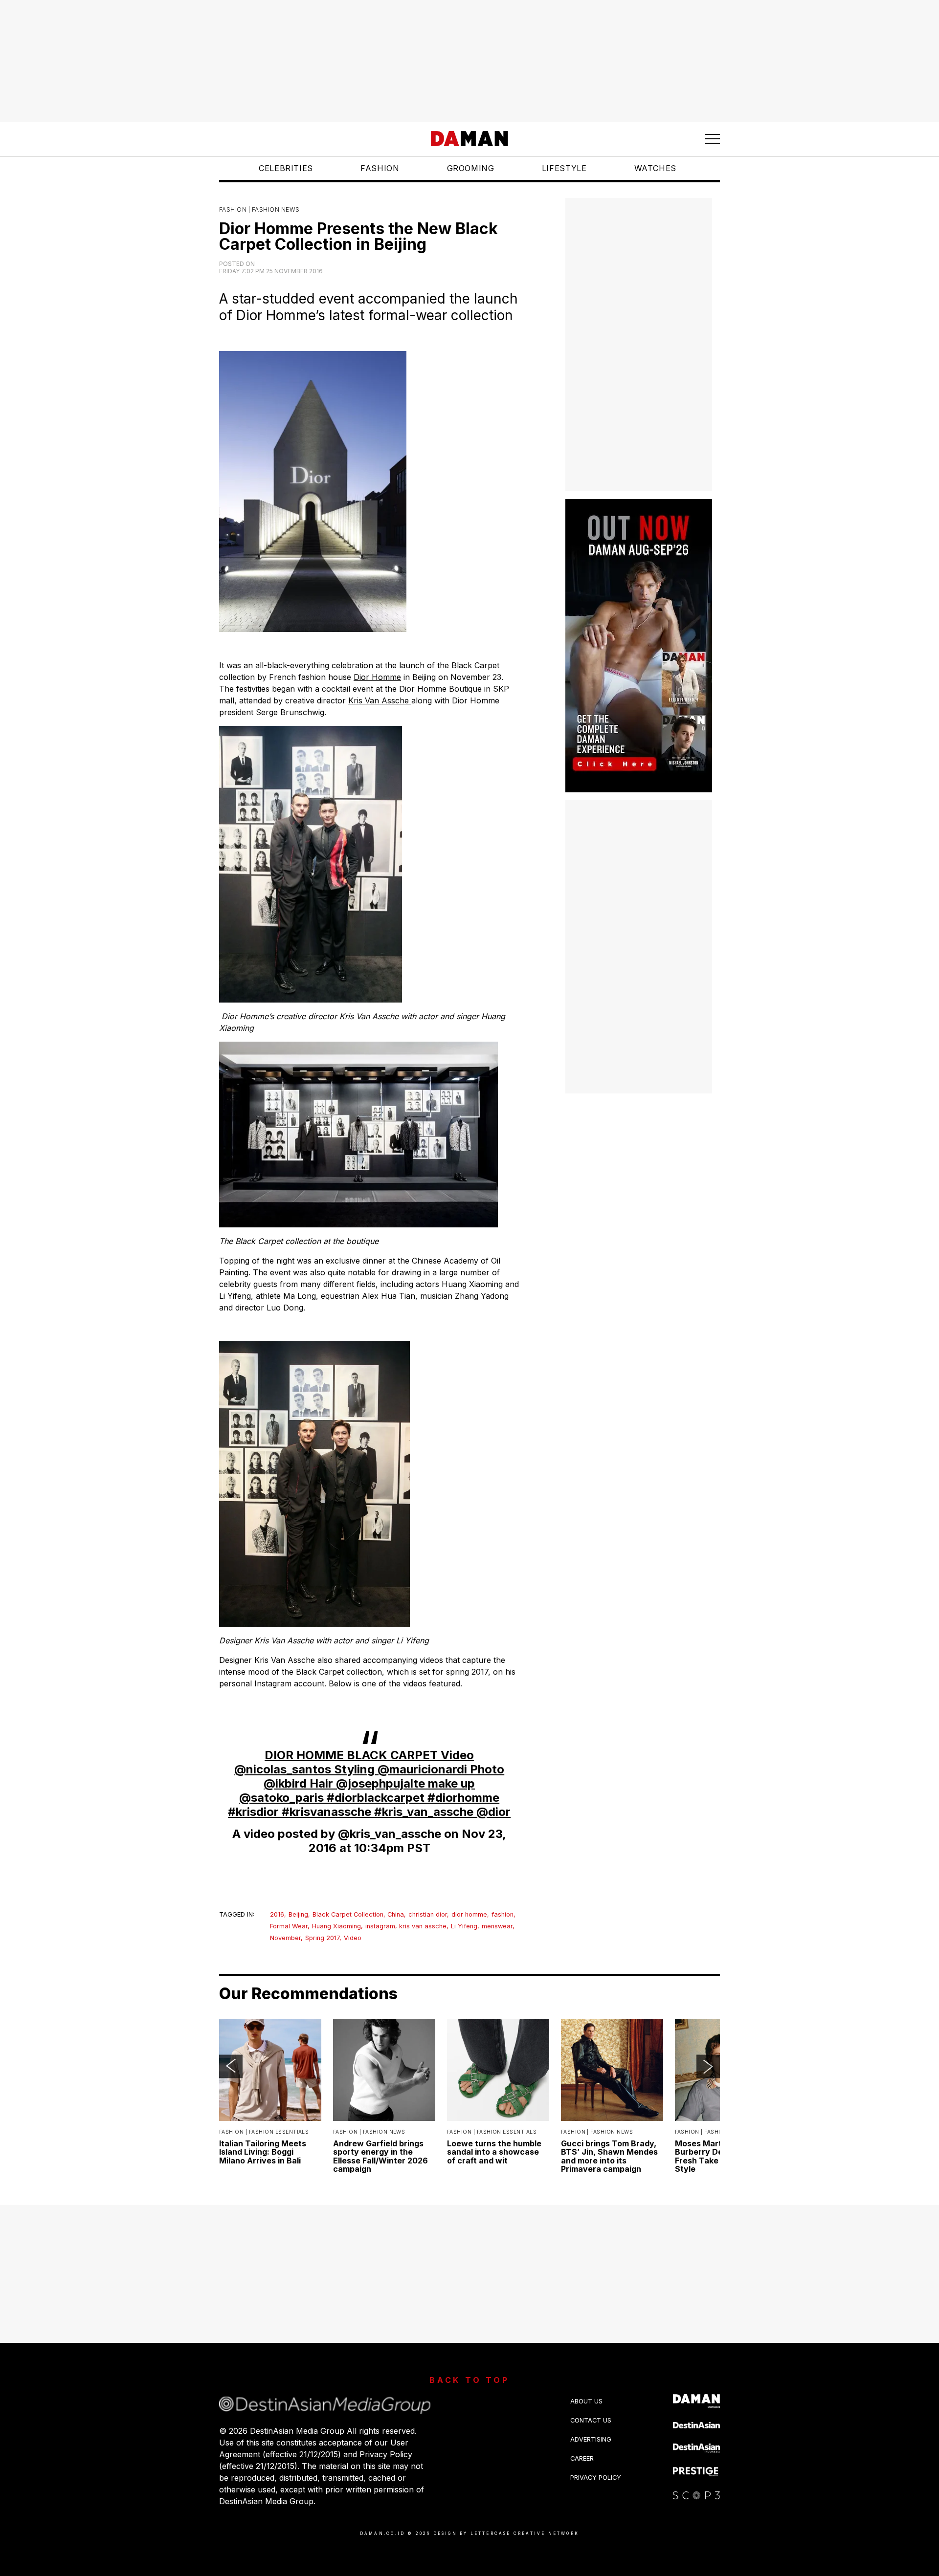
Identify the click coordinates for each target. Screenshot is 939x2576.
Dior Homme (377, 677)
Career (582, 2458)
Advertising (591, 2439)
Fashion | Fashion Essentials (264, 2132)
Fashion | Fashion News (259, 209)
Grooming (471, 168)
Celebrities (286, 168)
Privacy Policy (596, 2478)
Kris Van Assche (380, 700)
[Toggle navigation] (713, 139)
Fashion (380, 168)
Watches (655, 168)
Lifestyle (564, 168)
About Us (586, 2401)
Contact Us (591, 2420)
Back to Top (469, 2380)
